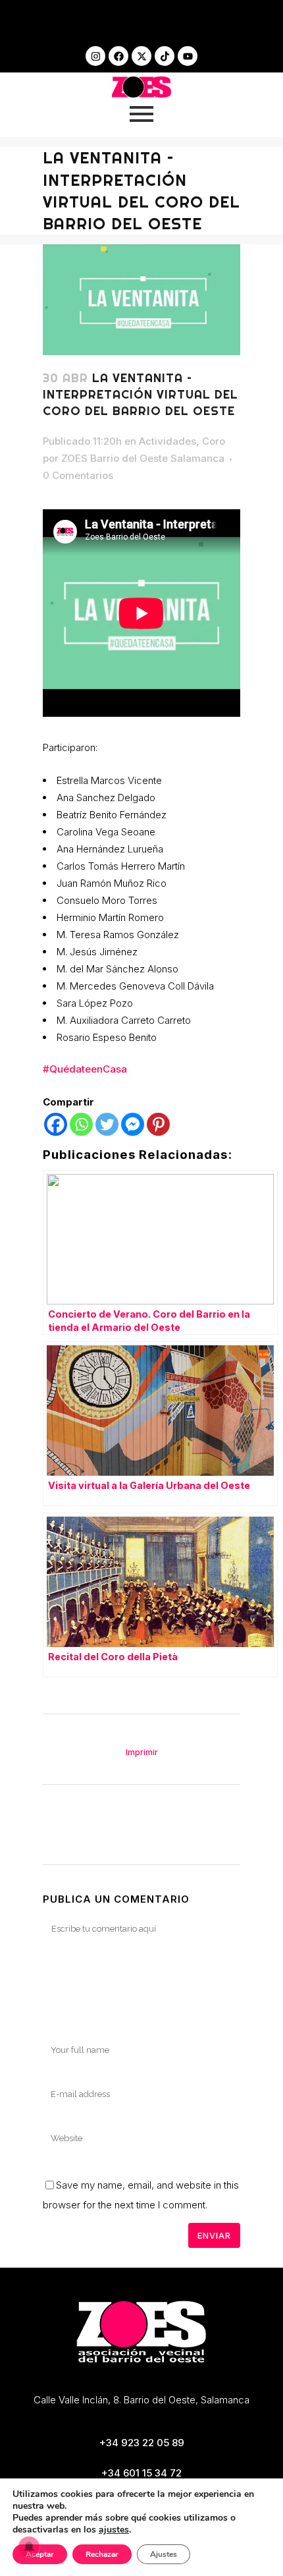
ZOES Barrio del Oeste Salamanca (143, 458)
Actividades (167, 441)
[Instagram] (95, 56)
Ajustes (164, 2554)
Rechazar (102, 2554)
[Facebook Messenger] (133, 1124)
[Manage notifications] (29, 2547)
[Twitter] (107, 1124)
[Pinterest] (158, 1124)
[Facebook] (118, 56)
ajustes (114, 2530)
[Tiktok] (165, 56)
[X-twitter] (141, 56)
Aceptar (40, 2554)
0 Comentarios (78, 475)
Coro (214, 441)
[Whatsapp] (81, 1124)
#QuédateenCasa (85, 1069)
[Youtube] (188, 56)
